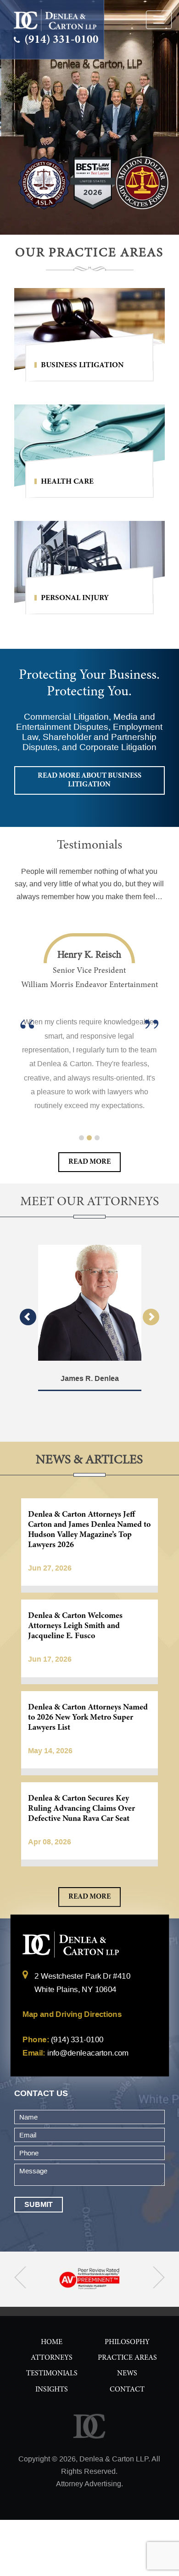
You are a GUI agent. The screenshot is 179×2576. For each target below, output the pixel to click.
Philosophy (127, 2342)
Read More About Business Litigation (89, 780)
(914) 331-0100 (60, 40)
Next (151, 1317)
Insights (52, 2390)
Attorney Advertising (89, 2484)
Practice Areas (127, 2358)
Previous (28, 1317)
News (127, 2374)
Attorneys (52, 2358)
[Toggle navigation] (159, 20)
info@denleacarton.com (87, 2053)
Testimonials (52, 2374)
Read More (89, 1162)
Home (52, 2342)
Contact (127, 2390)
